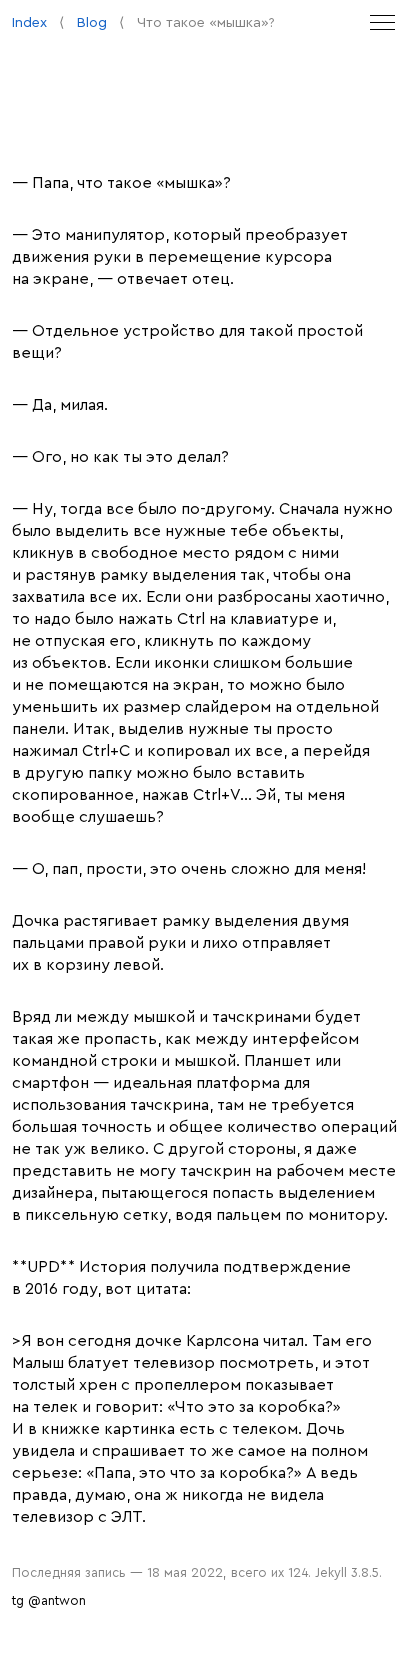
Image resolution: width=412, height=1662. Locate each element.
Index (29, 22)
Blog (92, 22)
